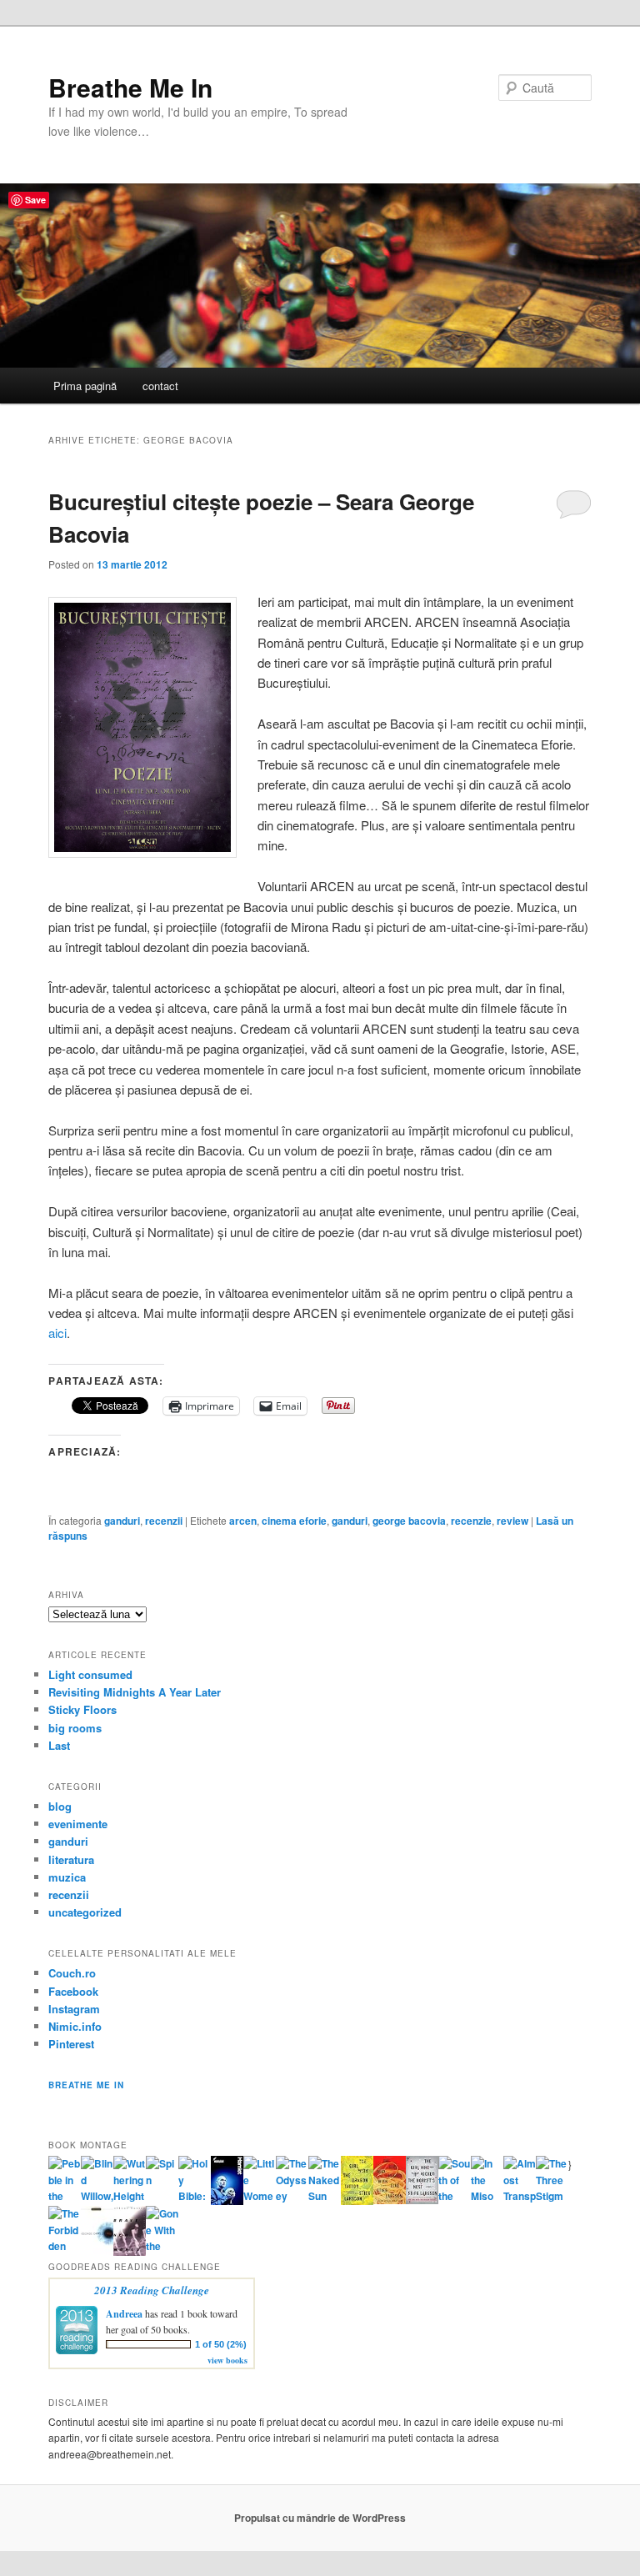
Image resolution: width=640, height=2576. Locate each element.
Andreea (124, 2314)
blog (60, 1806)
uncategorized (85, 1912)
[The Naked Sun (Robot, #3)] (325, 2196)
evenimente (78, 1824)
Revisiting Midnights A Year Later (135, 1692)
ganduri (122, 1521)
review (512, 1521)
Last (59, 1745)
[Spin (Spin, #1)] (162, 2180)
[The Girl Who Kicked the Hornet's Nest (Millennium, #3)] (422, 2200)
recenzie (471, 1521)
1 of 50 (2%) (221, 2344)
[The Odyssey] (292, 2196)
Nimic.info (75, 2026)
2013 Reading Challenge (152, 2290)
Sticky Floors (82, 1709)
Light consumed (90, 1674)
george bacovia (409, 1521)
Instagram (74, 2009)
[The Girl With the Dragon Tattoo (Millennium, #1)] (357, 2201)
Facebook (73, 1991)
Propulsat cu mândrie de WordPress (320, 2518)
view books (227, 2360)
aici (57, 1333)
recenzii (164, 1521)
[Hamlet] (227, 2201)
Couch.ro (72, 1973)
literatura (71, 1859)
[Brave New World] (130, 2252)
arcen (243, 1521)
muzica (67, 1877)
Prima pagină (85, 386)
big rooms (75, 1728)
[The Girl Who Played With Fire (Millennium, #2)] (390, 2200)
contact (160, 386)
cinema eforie (294, 1521)
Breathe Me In (130, 87)
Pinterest (71, 2044)
